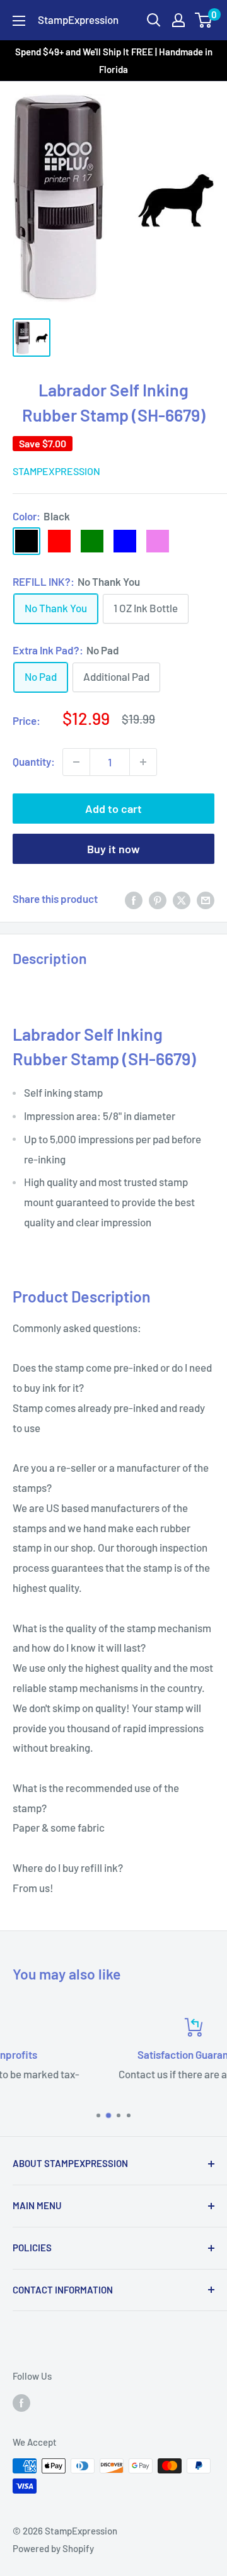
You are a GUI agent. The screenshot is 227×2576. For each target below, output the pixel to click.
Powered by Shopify (53, 2548)
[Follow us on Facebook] (21, 2402)
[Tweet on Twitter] (182, 899)
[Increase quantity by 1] (143, 762)
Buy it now (113, 849)
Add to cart (113, 809)
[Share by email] (206, 899)
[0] (204, 20)
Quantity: (34, 761)
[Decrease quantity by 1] (76, 762)
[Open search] (154, 20)
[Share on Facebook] (134, 899)
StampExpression (56, 471)
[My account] (178, 20)
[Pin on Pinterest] (158, 899)
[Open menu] (19, 21)
